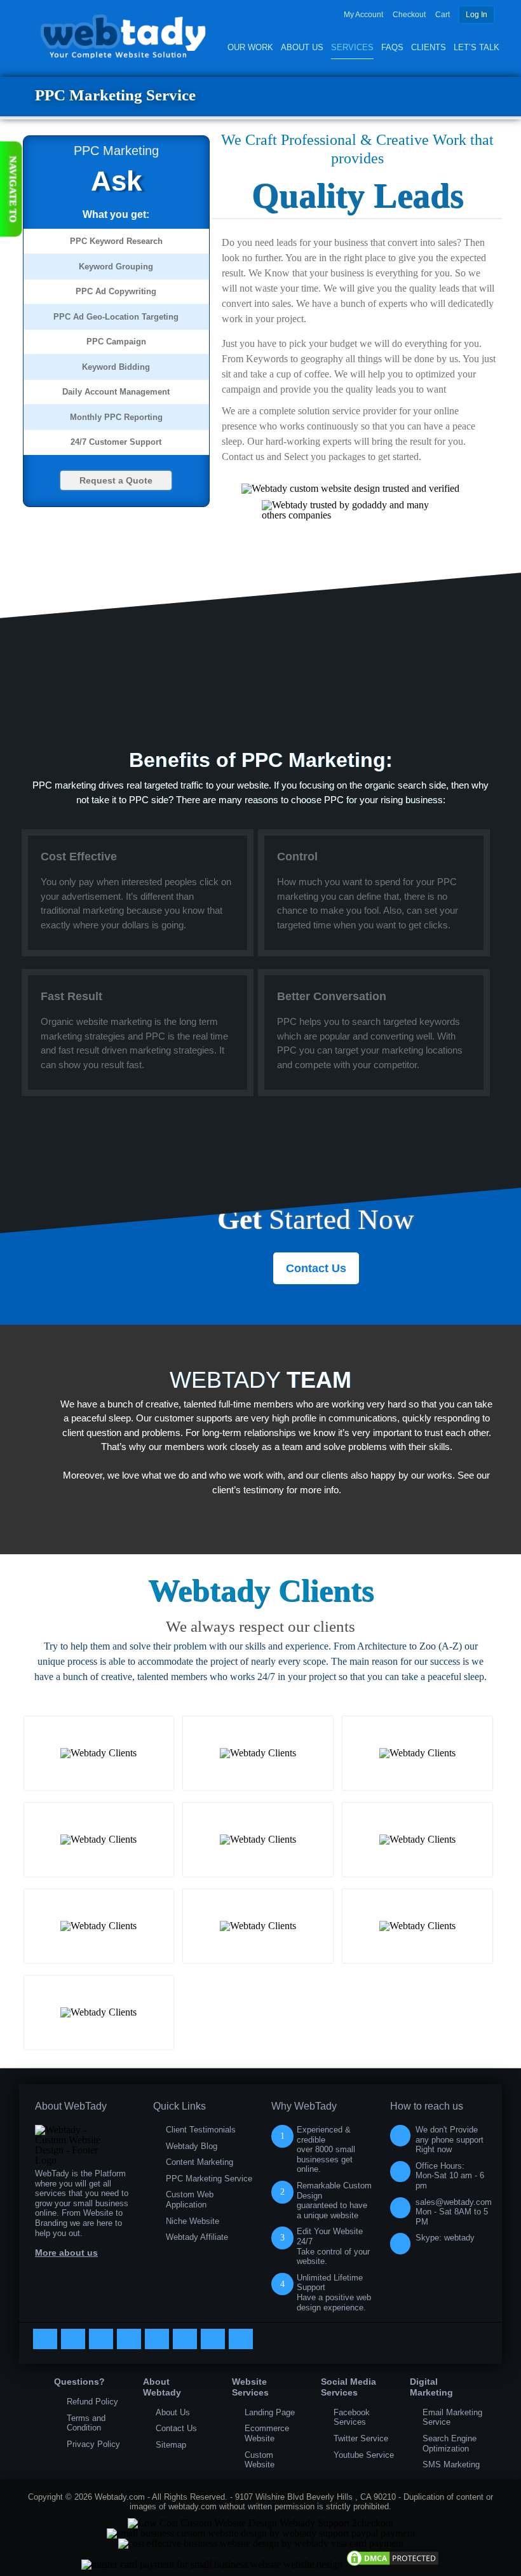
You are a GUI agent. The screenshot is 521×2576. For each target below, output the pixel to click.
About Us (302, 47)
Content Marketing (200, 2162)
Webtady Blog (192, 2146)
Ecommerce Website (267, 2433)
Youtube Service (364, 2455)
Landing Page (270, 2412)
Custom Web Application (190, 2200)
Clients (429, 47)
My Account (363, 15)
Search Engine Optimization (450, 2444)
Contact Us (316, 1268)
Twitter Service (361, 2438)
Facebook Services (352, 2417)
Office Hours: (450, 2176)
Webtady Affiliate (197, 2237)
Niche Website (193, 2221)
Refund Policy (92, 2402)
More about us (66, 2253)
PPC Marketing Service (209, 2179)
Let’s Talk (477, 47)
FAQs (392, 47)
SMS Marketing (451, 2464)
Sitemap (171, 2445)
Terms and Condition (86, 2423)
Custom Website (260, 2460)
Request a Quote (116, 480)
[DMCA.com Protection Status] (393, 2564)
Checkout (409, 15)
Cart (443, 15)
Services (352, 47)
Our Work (250, 47)
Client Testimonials (201, 2130)
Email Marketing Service (452, 2417)
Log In (477, 15)
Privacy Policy (93, 2444)
